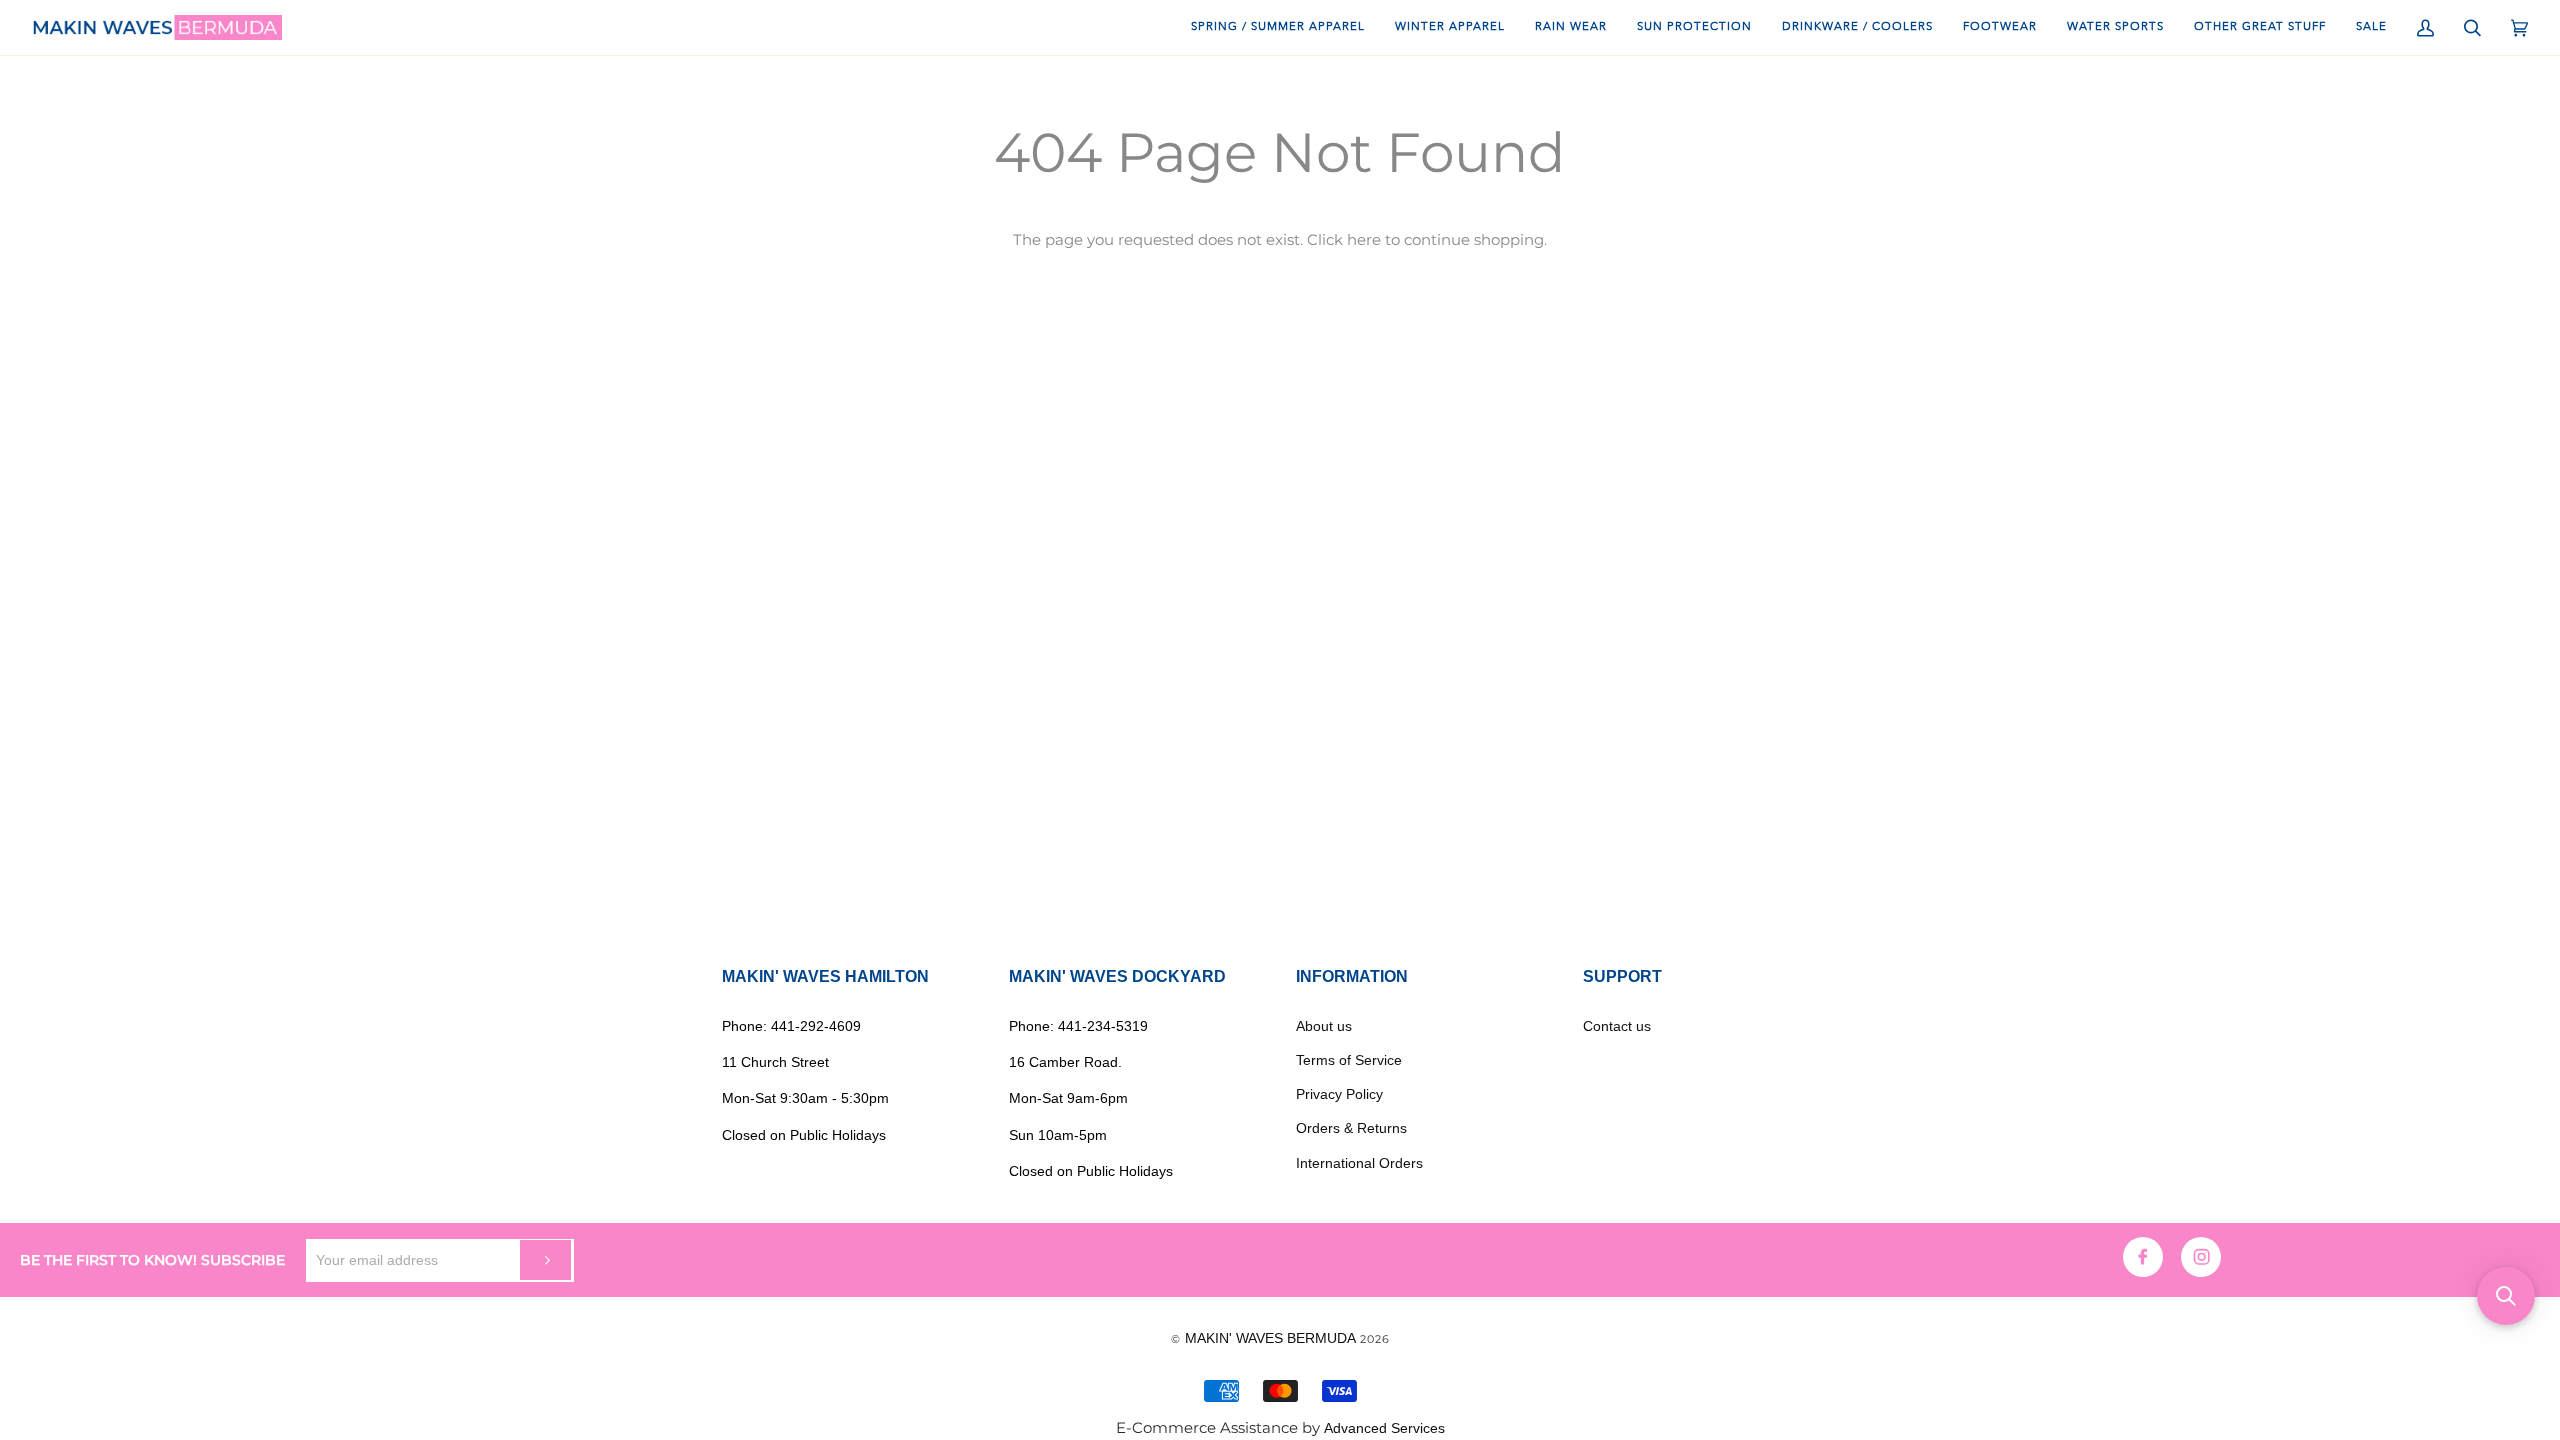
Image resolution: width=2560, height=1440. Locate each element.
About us (1324, 1026)
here (1364, 240)
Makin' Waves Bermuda (1270, 1338)
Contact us (1617, 1026)
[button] (2506, 1296)
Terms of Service (1349, 1060)
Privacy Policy (1339, 1094)
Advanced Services (1384, 1428)
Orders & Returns (1351, 1128)
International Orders (1359, 1163)
